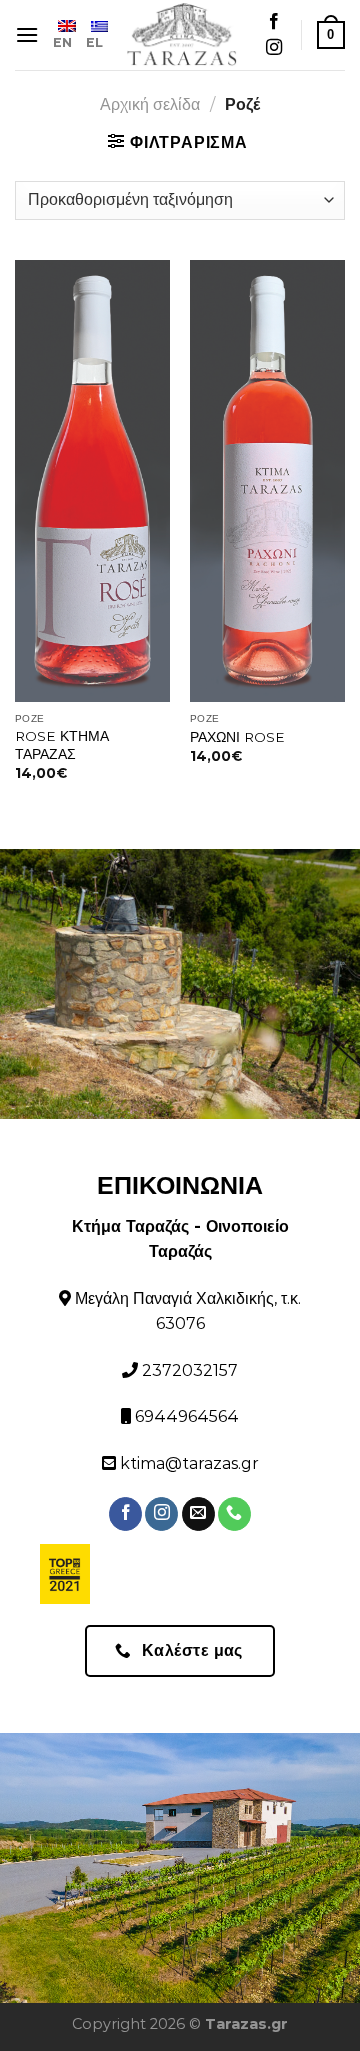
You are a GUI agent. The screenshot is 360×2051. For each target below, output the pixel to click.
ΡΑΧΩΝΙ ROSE (237, 737)
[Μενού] (27, 34)
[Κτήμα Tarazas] (181, 35)
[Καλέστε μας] (234, 1514)
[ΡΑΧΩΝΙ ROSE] (267, 481)
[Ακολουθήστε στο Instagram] (274, 48)
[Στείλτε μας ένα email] (198, 1514)
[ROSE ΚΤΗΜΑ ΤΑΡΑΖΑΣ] (92, 481)
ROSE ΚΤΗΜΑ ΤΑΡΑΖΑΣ (62, 745)
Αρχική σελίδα (150, 104)
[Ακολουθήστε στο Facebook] (274, 22)
